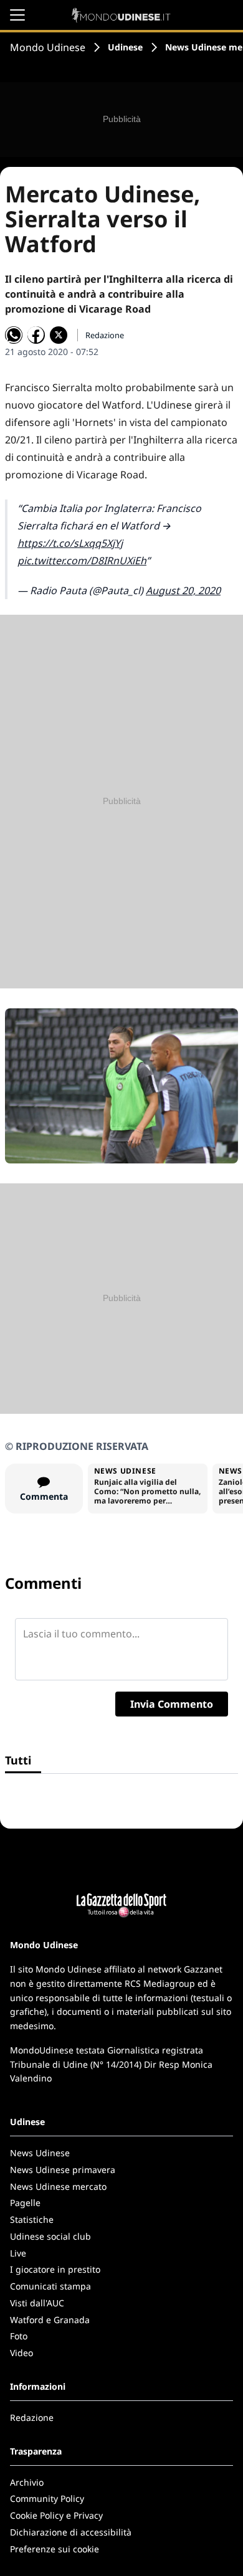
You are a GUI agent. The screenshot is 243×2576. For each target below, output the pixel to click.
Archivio (27, 2482)
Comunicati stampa (50, 2286)
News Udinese (40, 2153)
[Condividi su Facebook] (36, 335)
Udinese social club (50, 2236)
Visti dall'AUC (37, 2303)
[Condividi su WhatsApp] (14, 335)
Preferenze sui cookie (55, 2549)
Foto (19, 2336)
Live (18, 2253)
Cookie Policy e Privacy (56, 2515)
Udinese (125, 47)
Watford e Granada (50, 2320)
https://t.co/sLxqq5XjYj (70, 543)
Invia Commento (172, 1704)
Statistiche (32, 2219)
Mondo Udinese (48, 47)
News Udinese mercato (58, 2186)
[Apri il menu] (17, 15)
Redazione (32, 2417)
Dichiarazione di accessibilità (71, 2532)
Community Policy (47, 2498)
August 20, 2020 (183, 590)
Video (21, 2353)
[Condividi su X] (59, 335)
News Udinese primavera (63, 2170)
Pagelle (25, 2203)
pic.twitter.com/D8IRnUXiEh (82, 561)
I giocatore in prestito (55, 2269)
